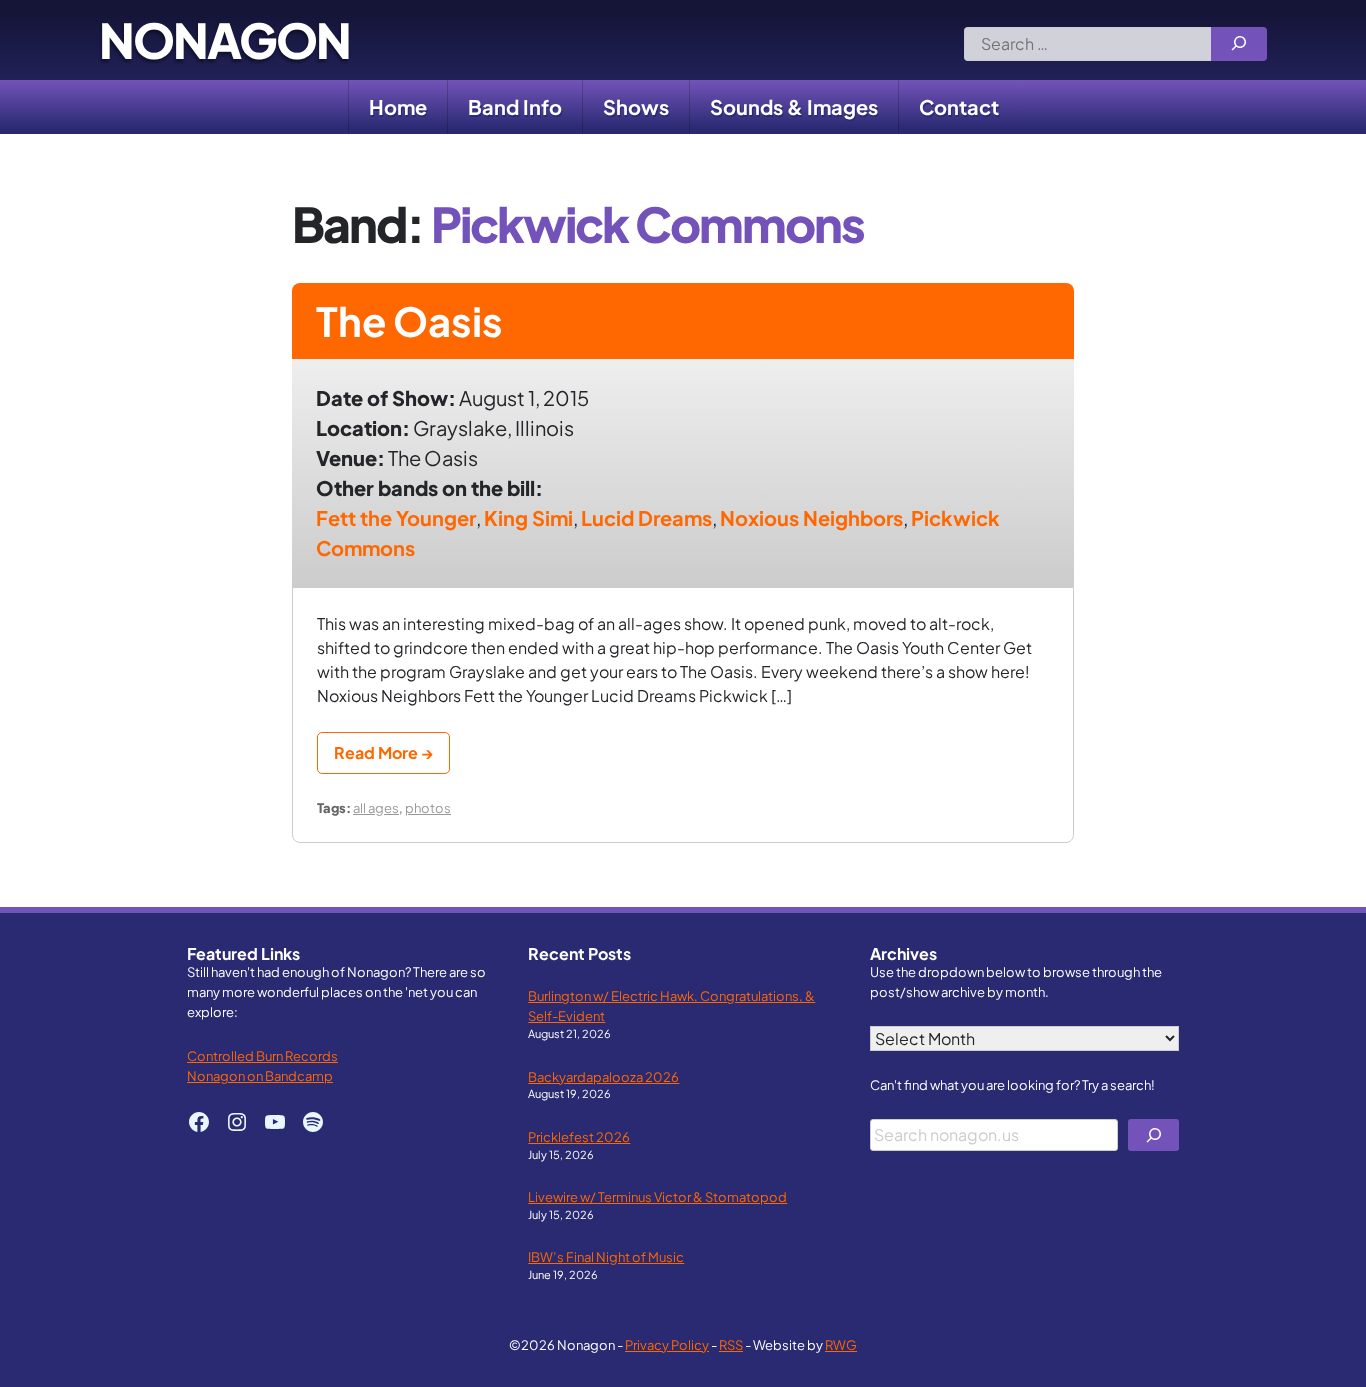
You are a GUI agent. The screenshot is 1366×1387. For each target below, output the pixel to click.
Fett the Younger (396, 517)
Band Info (515, 106)
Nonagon (224, 40)
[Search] (1239, 44)
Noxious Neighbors (811, 517)
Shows (636, 106)
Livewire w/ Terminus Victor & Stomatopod (657, 1196)
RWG (841, 1344)
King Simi (528, 517)
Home (398, 106)
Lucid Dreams (646, 517)
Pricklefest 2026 (579, 1136)
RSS (731, 1344)
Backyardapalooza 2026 (603, 1076)
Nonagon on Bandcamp (260, 1075)
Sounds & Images (794, 106)
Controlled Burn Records (262, 1055)
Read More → (383, 752)
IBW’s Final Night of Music (606, 1256)
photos (428, 807)
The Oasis (409, 320)
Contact (959, 106)
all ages (376, 807)
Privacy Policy (667, 1344)
